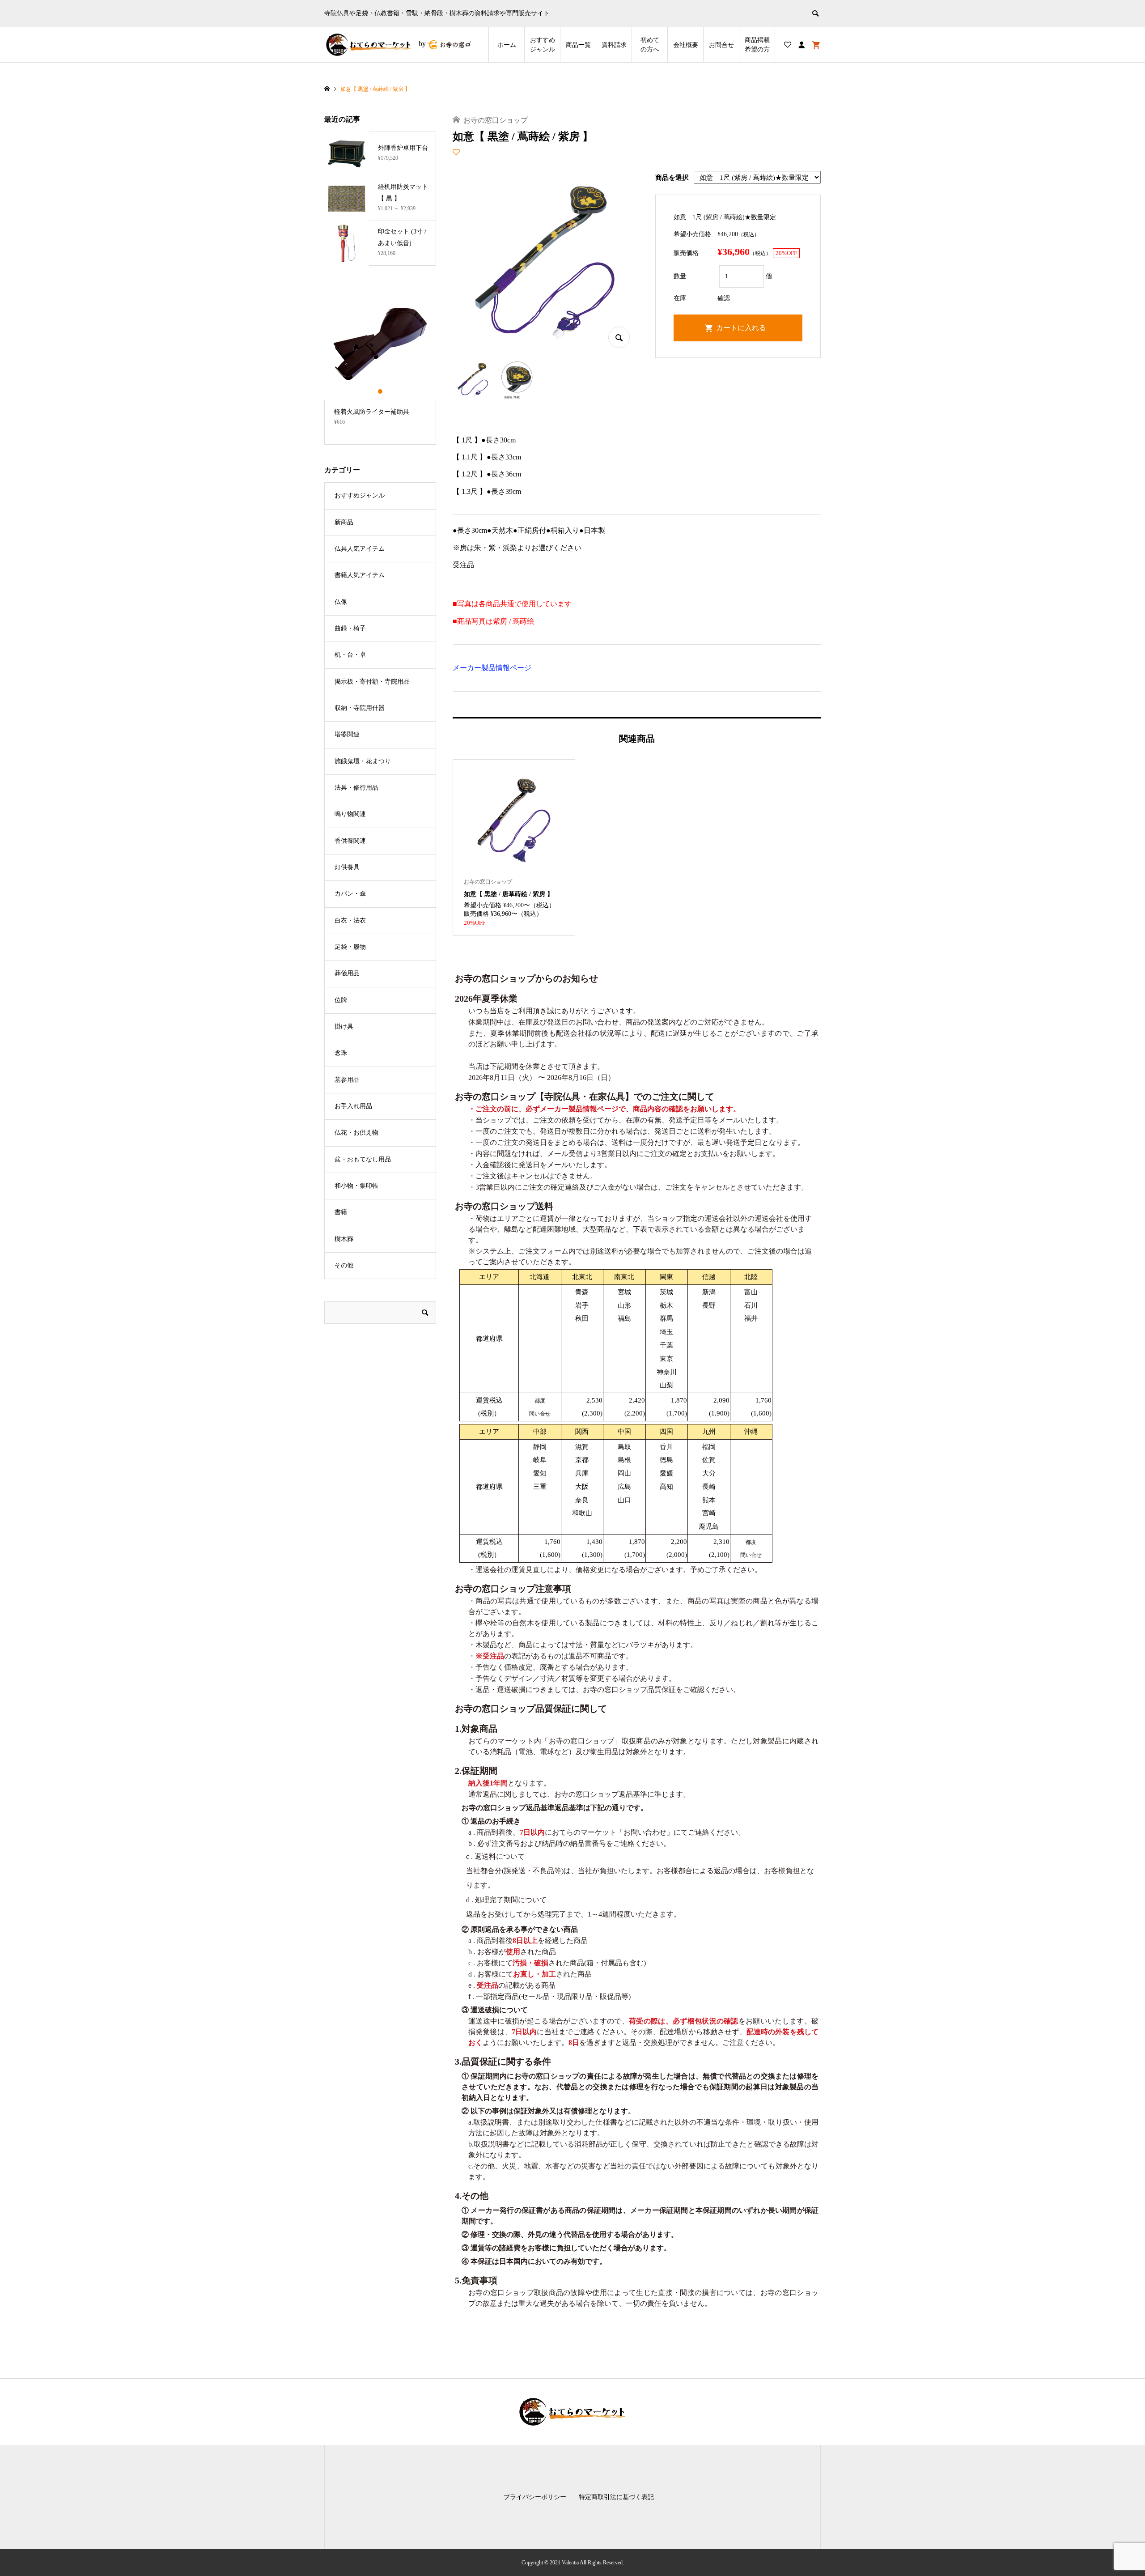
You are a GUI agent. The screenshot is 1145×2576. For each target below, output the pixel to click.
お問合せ (721, 45)
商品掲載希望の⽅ (757, 45)
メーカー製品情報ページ (492, 668)
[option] (380, 361)
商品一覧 (578, 45)
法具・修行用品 (356, 788)
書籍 (341, 1212)
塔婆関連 (347, 734)
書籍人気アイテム (360, 575)
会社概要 (686, 45)
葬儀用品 (347, 973)
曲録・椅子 (350, 628)
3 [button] (388, 391)
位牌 (341, 1000)
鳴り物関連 (350, 814)
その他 (344, 1265)
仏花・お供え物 (356, 1133)
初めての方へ (650, 45)
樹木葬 (344, 1239)
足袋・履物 (350, 947)
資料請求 (614, 45)
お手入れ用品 (353, 1106)
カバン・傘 (350, 894)
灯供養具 (347, 867)
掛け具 (344, 1027)
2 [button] (380, 391)
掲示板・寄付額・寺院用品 (372, 682)
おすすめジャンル (543, 45)
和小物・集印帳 (356, 1186)
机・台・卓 (350, 655)
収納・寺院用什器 (360, 708)
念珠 (341, 1053)
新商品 (344, 522)
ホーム (507, 45)
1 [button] (373, 391)
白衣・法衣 (350, 920)
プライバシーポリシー (535, 2497)
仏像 (341, 602)
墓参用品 (347, 1080)
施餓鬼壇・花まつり (363, 761)
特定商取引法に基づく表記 (616, 2497)
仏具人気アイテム (360, 549)
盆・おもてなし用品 (363, 1159)
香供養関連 (350, 841)
